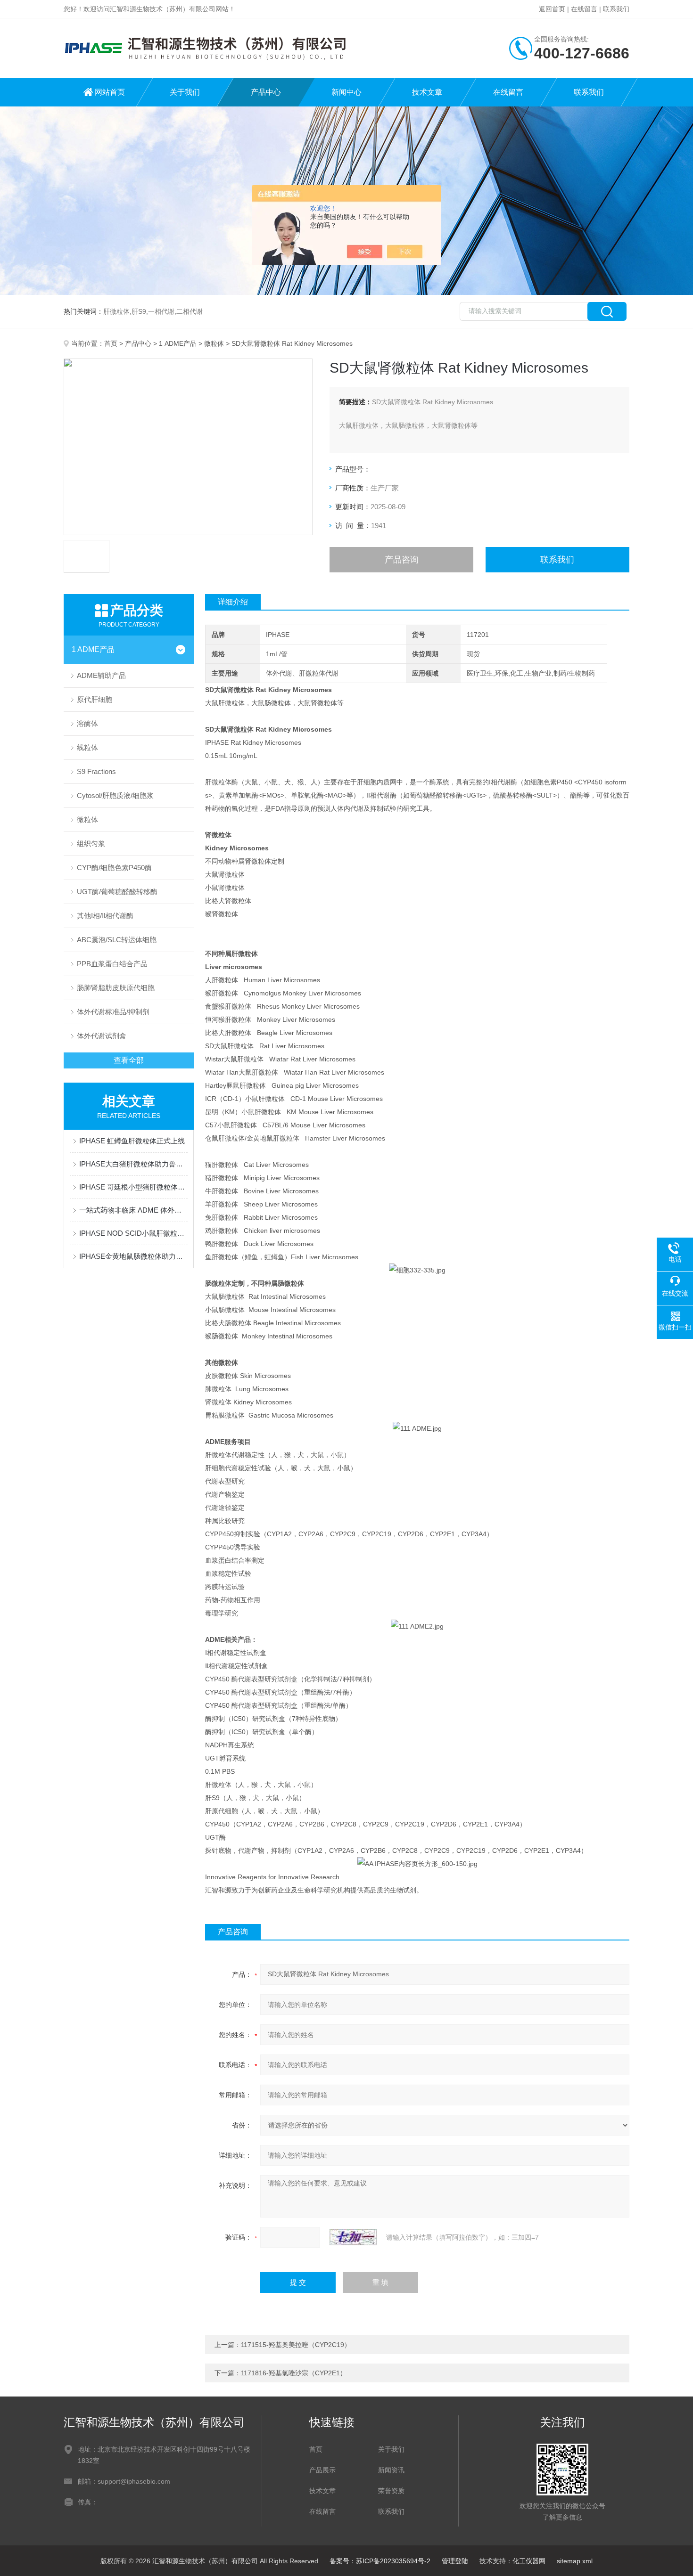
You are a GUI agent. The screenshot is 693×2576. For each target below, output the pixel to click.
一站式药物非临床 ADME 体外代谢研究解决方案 (133, 1210)
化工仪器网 (529, 2561)
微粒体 (214, 343)
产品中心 (266, 92)
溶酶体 (87, 723)
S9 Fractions (96, 771)
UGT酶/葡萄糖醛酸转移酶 (117, 892)
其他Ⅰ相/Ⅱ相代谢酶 (105, 916)
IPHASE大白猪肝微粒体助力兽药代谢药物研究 (133, 1164)
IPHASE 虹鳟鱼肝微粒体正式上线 (132, 1141)
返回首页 (552, 9)
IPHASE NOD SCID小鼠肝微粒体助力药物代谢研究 (133, 1233)
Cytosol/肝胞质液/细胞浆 (115, 795)
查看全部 (129, 1060)
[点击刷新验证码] (353, 2237)
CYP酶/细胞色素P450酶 (114, 868)
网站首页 (110, 92)
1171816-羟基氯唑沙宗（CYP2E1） (294, 2373)
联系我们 (616, 9)
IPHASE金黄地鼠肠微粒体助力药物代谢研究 (133, 1256)
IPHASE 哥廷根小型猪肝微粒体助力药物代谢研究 (133, 1187)
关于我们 (185, 92)
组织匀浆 (91, 844)
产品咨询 (402, 560)
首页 (111, 343)
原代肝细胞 (95, 699)
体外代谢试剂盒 (102, 1036)
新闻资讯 (391, 2470)
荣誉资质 (391, 2491)
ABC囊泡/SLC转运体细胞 (117, 940)
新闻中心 (346, 92)
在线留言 (584, 9)
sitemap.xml (575, 2561)
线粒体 (87, 747)
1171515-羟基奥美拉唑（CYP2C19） (296, 2345)
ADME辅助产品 (101, 675)
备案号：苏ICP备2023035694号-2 (380, 2561)
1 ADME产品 (178, 343)
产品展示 (322, 2470)
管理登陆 (455, 2561)
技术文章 (427, 92)
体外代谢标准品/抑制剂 (113, 1012)
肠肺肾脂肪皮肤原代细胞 (116, 988)
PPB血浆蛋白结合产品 (112, 964)
